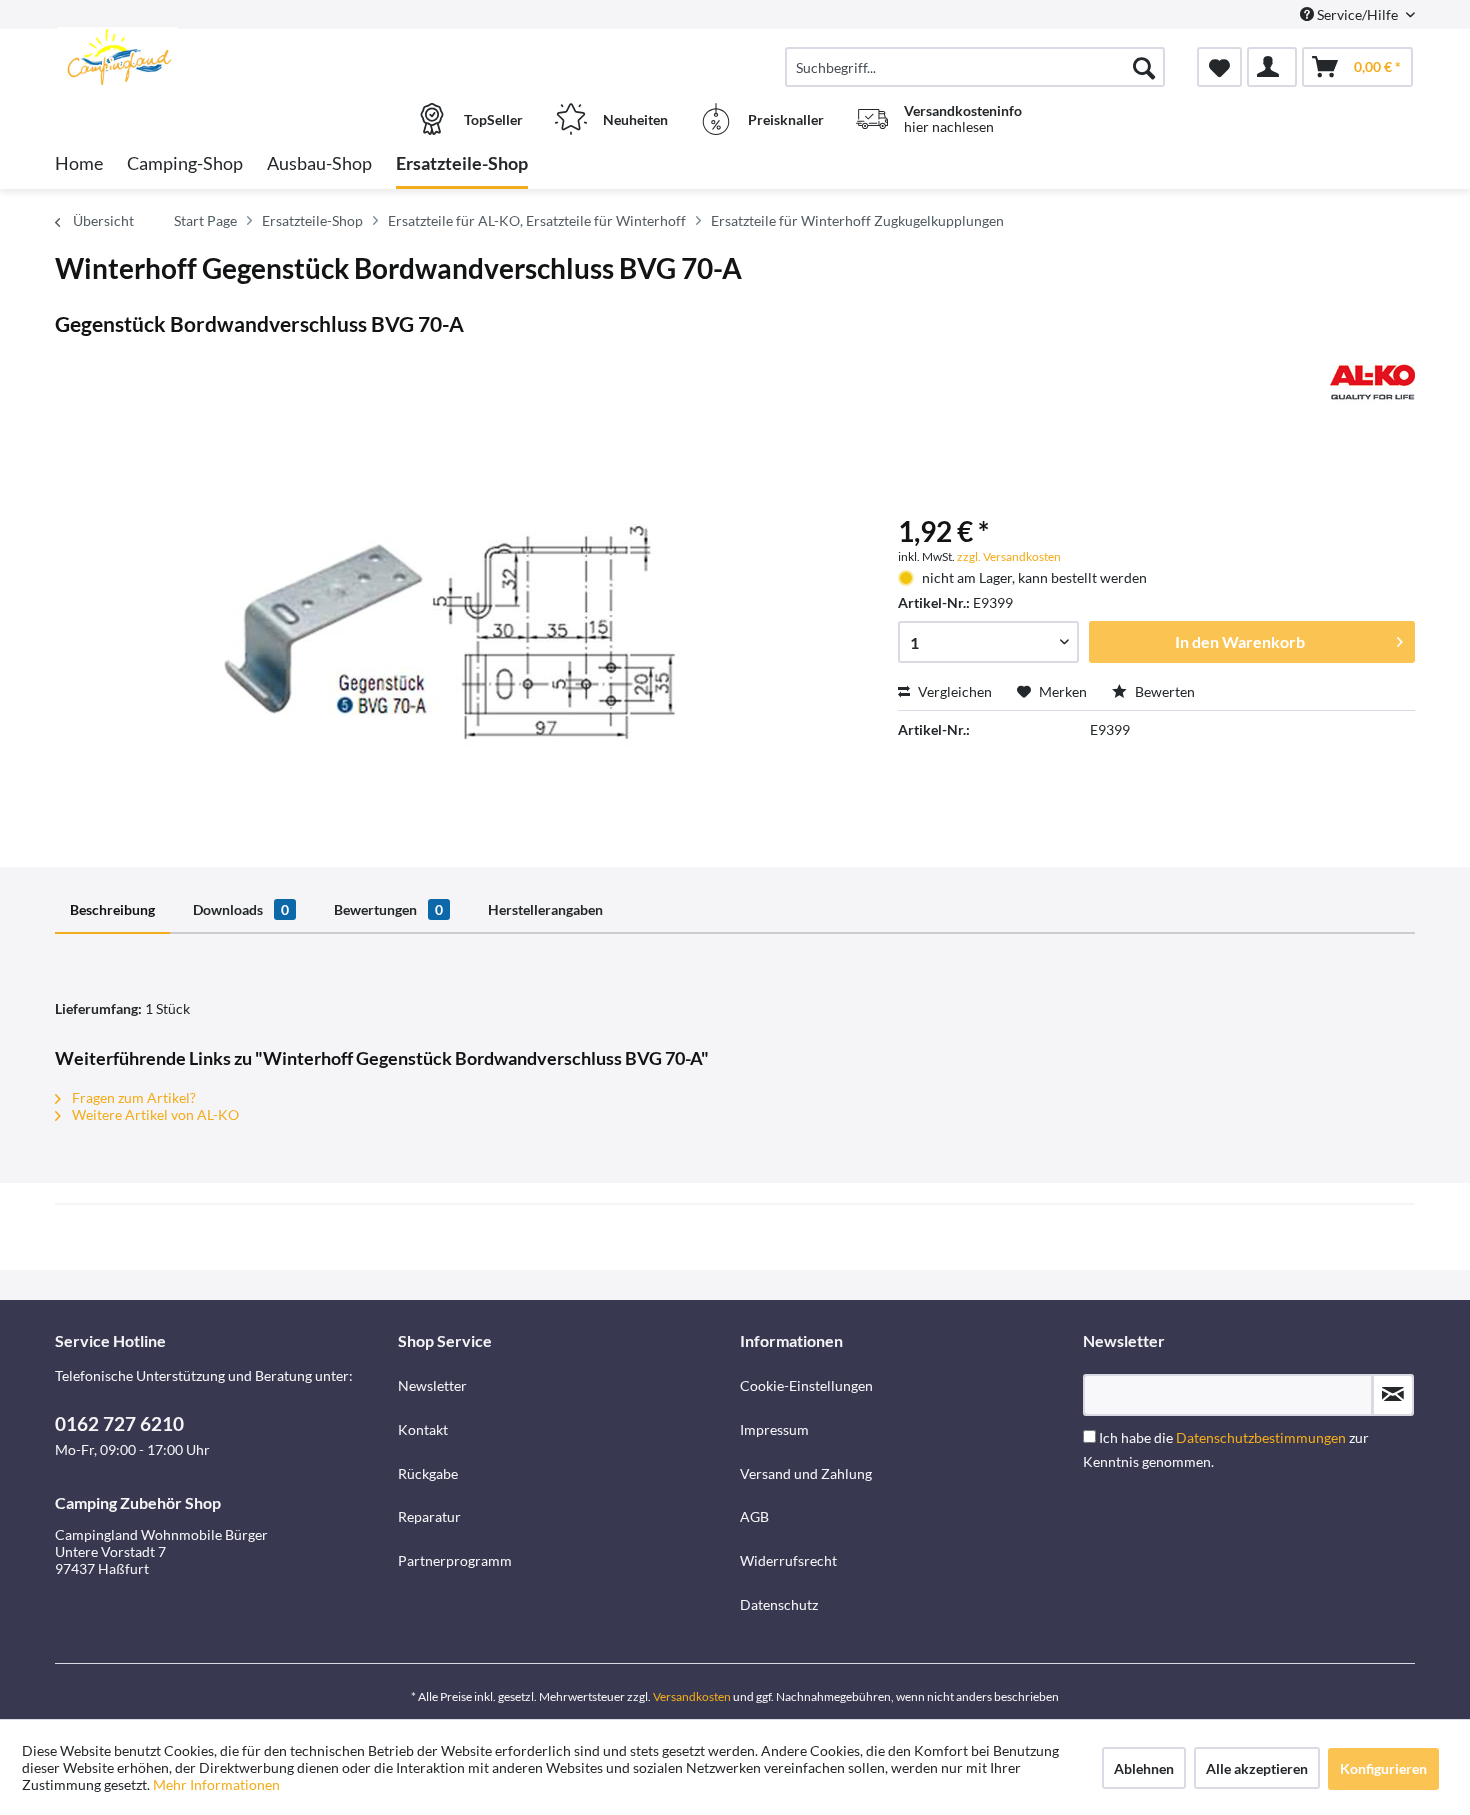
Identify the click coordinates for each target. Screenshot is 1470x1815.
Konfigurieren (1383, 1768)
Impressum (774, 1429)
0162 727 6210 (119, 1423)
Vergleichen (953, 691)
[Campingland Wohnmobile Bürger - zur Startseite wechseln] (224, 57)
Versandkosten (692, 1696)
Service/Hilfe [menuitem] (1357, 14)
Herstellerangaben (545, 909)
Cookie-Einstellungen (806, 1385)
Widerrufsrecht (788, 1560)
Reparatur (429, 1516)
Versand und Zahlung (806, 1473)
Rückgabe (428, 1473)
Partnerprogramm (455, 1560)
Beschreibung (112, 909)
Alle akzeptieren (1257, 1768)
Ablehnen (1144, 1768)
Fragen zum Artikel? (132, 1097)
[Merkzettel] (1219, 67)
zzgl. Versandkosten (1009, 556)
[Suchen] (1144, 67)
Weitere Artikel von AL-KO (154, 1114)
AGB (754, 1516)
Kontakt (423, 1429)
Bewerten (1163, 691)
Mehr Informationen (216, 1784)
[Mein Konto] (1272, 67)
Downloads (241, 909)
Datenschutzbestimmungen (1261, 1437)
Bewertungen (388, 909)
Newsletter (432, 1385)
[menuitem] (975, 67)
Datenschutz (779, 1604)
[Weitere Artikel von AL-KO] (1372, 382)
